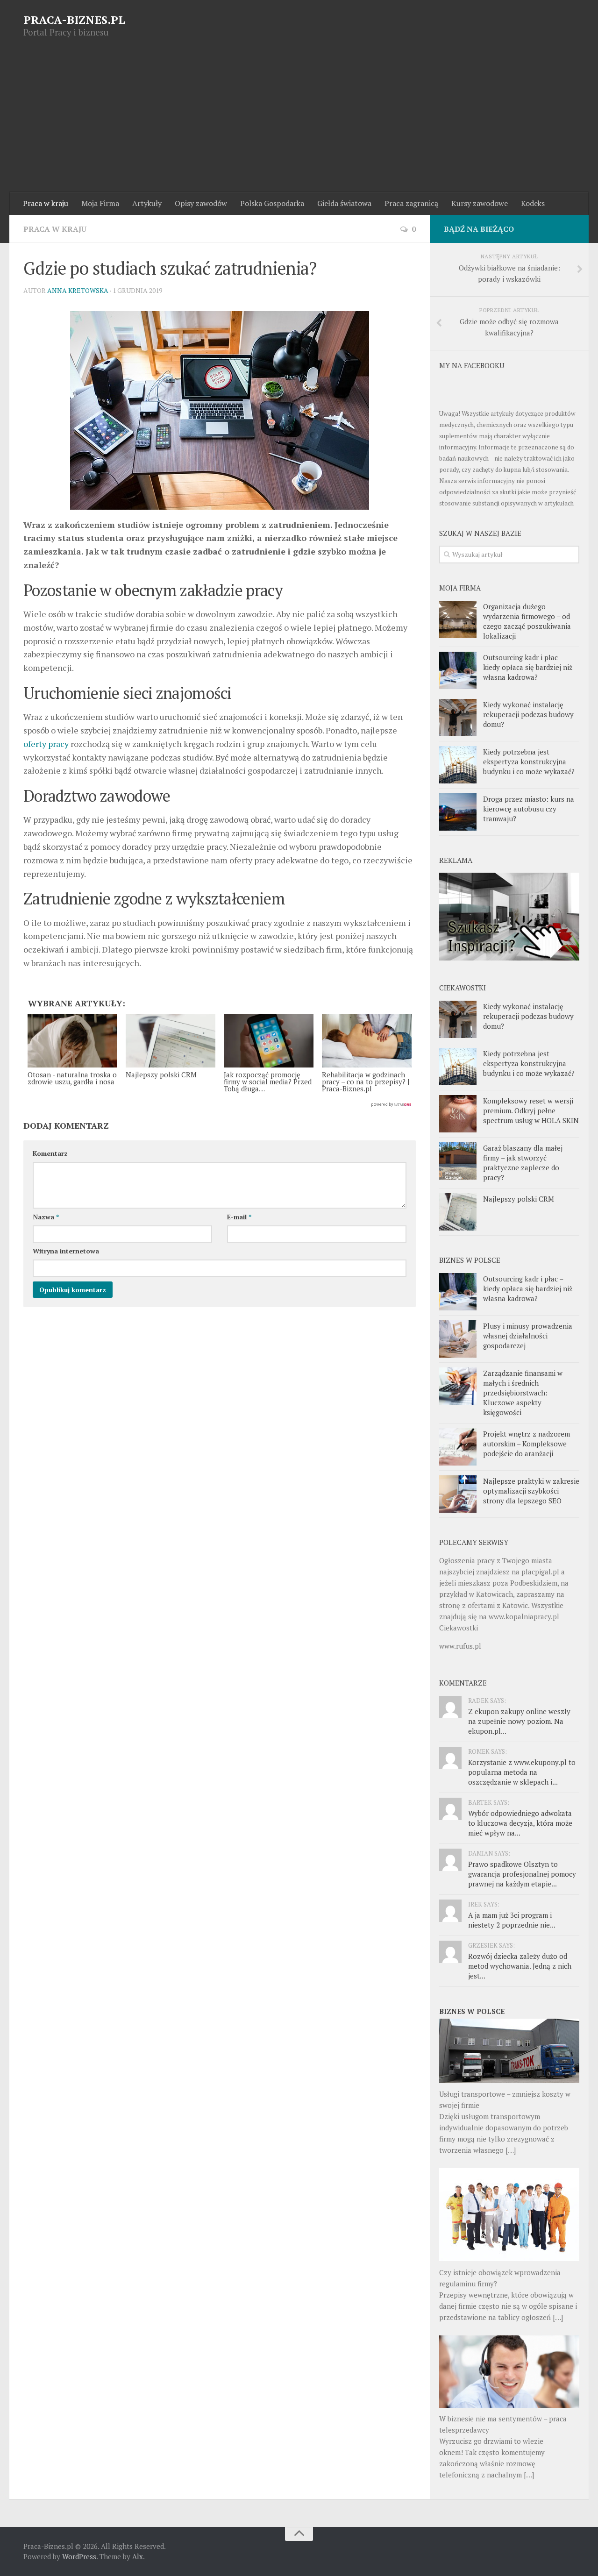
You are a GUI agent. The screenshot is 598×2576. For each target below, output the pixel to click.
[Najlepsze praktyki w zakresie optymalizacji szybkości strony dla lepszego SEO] (458, 1494)
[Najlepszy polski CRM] (458, 1212)
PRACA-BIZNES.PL (74, 20)
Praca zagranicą (411, 203)
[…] (511, 2150)
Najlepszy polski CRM (519, 1199)
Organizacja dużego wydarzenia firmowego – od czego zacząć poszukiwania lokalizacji (527, 621)
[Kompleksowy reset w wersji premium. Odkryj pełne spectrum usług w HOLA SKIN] (458, 1114)
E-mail (239, 1217)
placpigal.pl (540, 1572)
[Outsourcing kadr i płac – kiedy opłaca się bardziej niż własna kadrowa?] (458, 670)
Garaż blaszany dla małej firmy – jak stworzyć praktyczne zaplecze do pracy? (523, 1163)
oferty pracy (46, 744)
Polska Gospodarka (272, 203)
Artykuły (147, 203)
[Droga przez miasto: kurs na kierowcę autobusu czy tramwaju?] (458, 812)
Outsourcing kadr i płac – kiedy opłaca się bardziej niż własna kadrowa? (528, 667)
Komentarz (50, 1153)
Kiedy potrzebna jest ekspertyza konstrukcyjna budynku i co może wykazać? (529, 761)
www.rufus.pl (460, 1646)
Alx (138, 2556)
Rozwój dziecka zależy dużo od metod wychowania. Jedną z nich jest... (520, 1966)
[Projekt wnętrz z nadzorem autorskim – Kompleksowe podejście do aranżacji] (458, 1447)
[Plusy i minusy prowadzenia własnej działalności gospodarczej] (458, 1339)
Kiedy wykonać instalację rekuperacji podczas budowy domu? (528, 714)
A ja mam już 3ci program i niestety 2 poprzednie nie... (512, 1920)
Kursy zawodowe (480, 203)
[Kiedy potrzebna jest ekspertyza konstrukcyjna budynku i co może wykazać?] (458, 765)
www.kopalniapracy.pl (524, 1616)
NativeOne (220, 1105)
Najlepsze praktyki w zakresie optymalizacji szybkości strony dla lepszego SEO (531, 1491)
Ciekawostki (459, 1628)
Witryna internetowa (66, 1251)
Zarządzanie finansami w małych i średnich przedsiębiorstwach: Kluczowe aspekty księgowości (523, 1393)
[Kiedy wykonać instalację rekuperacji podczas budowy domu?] (458, 718)
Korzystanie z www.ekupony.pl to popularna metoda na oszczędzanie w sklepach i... (522, 1772)
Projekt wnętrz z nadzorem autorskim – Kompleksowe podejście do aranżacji (527, 1444)
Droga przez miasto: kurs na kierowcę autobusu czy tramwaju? (529, 809)
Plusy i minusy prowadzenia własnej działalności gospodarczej (528, 1336)
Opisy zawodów (201, 203)
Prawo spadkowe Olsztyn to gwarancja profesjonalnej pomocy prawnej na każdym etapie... (522, 1874)
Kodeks (533, 203)
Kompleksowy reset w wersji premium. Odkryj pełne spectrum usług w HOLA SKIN (531, 1110)
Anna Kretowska (78, 290)
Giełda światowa (344, 203)
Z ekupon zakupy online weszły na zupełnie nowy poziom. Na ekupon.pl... (519, 1721)
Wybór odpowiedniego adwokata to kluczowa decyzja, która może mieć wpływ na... (520, 1823)
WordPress (79, 2556)
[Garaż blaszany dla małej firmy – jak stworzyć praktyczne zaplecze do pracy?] (458, 1161)
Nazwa (46, 1217)
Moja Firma (100, 203)
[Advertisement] (299, 122)
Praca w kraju (46, 203)
